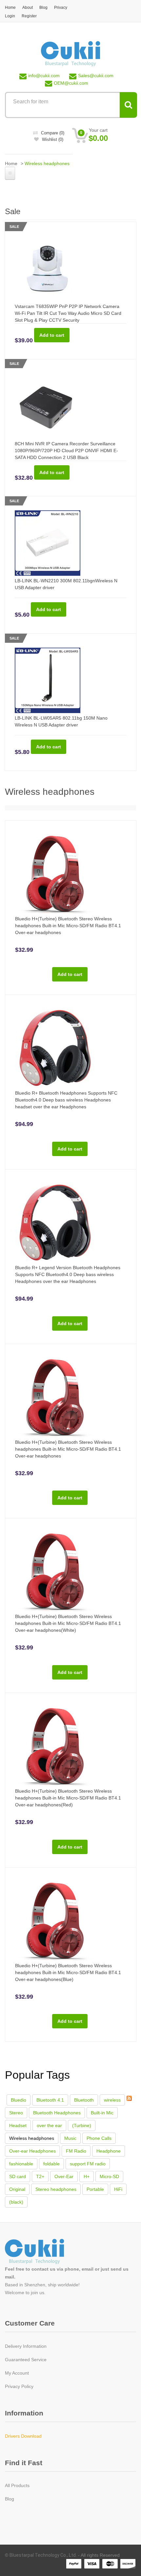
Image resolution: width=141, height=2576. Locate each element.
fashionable (21, 2164)
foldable (51, 2164)
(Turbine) (82, 2125)
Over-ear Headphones (32, 2151)
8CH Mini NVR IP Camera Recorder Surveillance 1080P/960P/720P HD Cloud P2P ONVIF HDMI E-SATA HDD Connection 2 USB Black (66, 451)
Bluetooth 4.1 (50, 2100)
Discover (128, 2564)
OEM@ (71, 83)
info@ (44, 76)
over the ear (49, 2125)
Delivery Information (26, 2346)
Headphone (109, 2151)
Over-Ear (64, 2176)
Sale (14, 227)
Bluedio (19, 2100)
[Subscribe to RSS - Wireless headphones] (129, 2098)
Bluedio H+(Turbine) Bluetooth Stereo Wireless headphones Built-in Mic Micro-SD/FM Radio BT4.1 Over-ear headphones (68, 926)
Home (10, 8)
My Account (17, 2373)
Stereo (16, 2113)
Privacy (61, 8)
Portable (95, 2189)
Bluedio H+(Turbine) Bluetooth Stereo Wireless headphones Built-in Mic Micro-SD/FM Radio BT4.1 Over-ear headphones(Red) (68, 1798)
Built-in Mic (102, 2113)
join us (38, 2293)
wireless (112, 2100)
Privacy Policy (19, 2386)
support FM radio (88, 2164)
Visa (92, 2564)
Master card (110, 2564)
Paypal (74, 2564)
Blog (43, 8)
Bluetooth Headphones (57, 2113)
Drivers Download (23, 2436)
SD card (18, 2176)
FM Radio (76, 2151)
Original (17, 2189)
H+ (87, 2176)
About (28, 8)
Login (10, 16)
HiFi (118, 2189)
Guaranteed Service (26, 2360)
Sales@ (96, 76)
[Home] (70, 53)
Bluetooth (84, 2100)
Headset (18, 2125)
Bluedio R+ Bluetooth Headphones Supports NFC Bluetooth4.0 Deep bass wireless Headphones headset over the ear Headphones (66, 1100)
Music (70, 2138)
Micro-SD (109, 2176)
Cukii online (42, 2252)
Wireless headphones (32, 2138)
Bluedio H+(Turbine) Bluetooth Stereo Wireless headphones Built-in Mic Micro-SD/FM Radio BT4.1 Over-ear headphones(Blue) (68, 1972)
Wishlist (53, 139)
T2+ (40, 2176)
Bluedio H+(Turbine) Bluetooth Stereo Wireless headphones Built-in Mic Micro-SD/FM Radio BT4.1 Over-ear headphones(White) (68, 1623)
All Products (17, 2485)
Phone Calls (99, 2138)
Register (29, 16)
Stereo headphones (56, 2189)
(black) (16, 2202)
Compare (53, 133)
